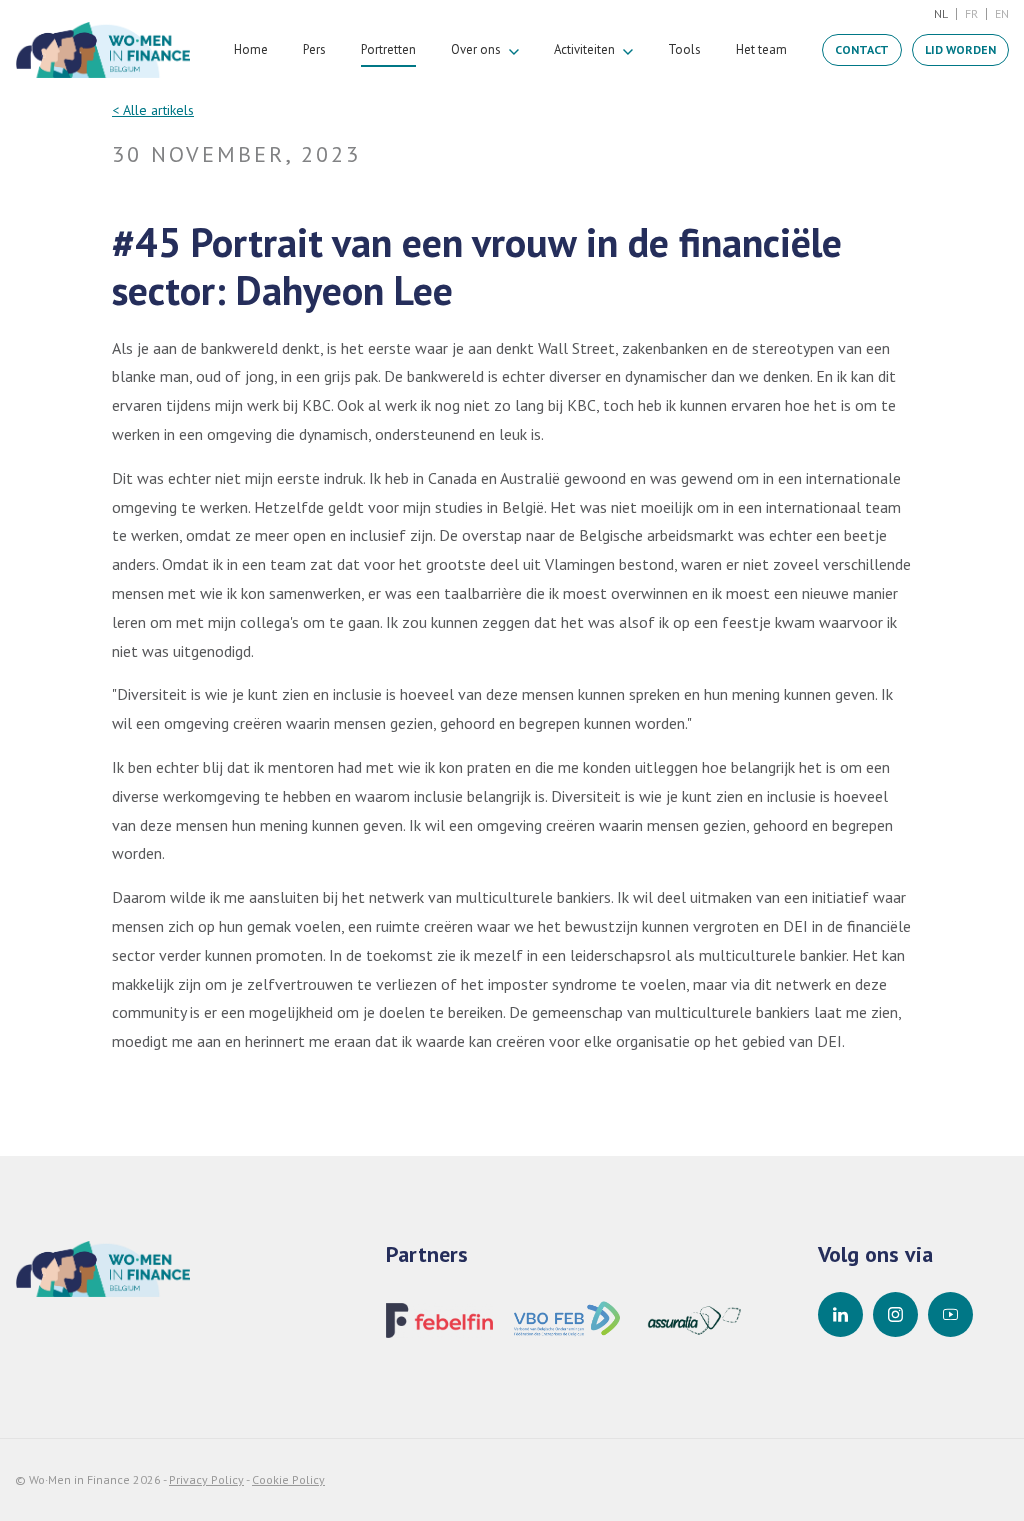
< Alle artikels (153, 110)
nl (941, 13)
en (1002, 13)
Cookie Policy (288, 1479)
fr (971, 13)
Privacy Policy (206, 1479)
